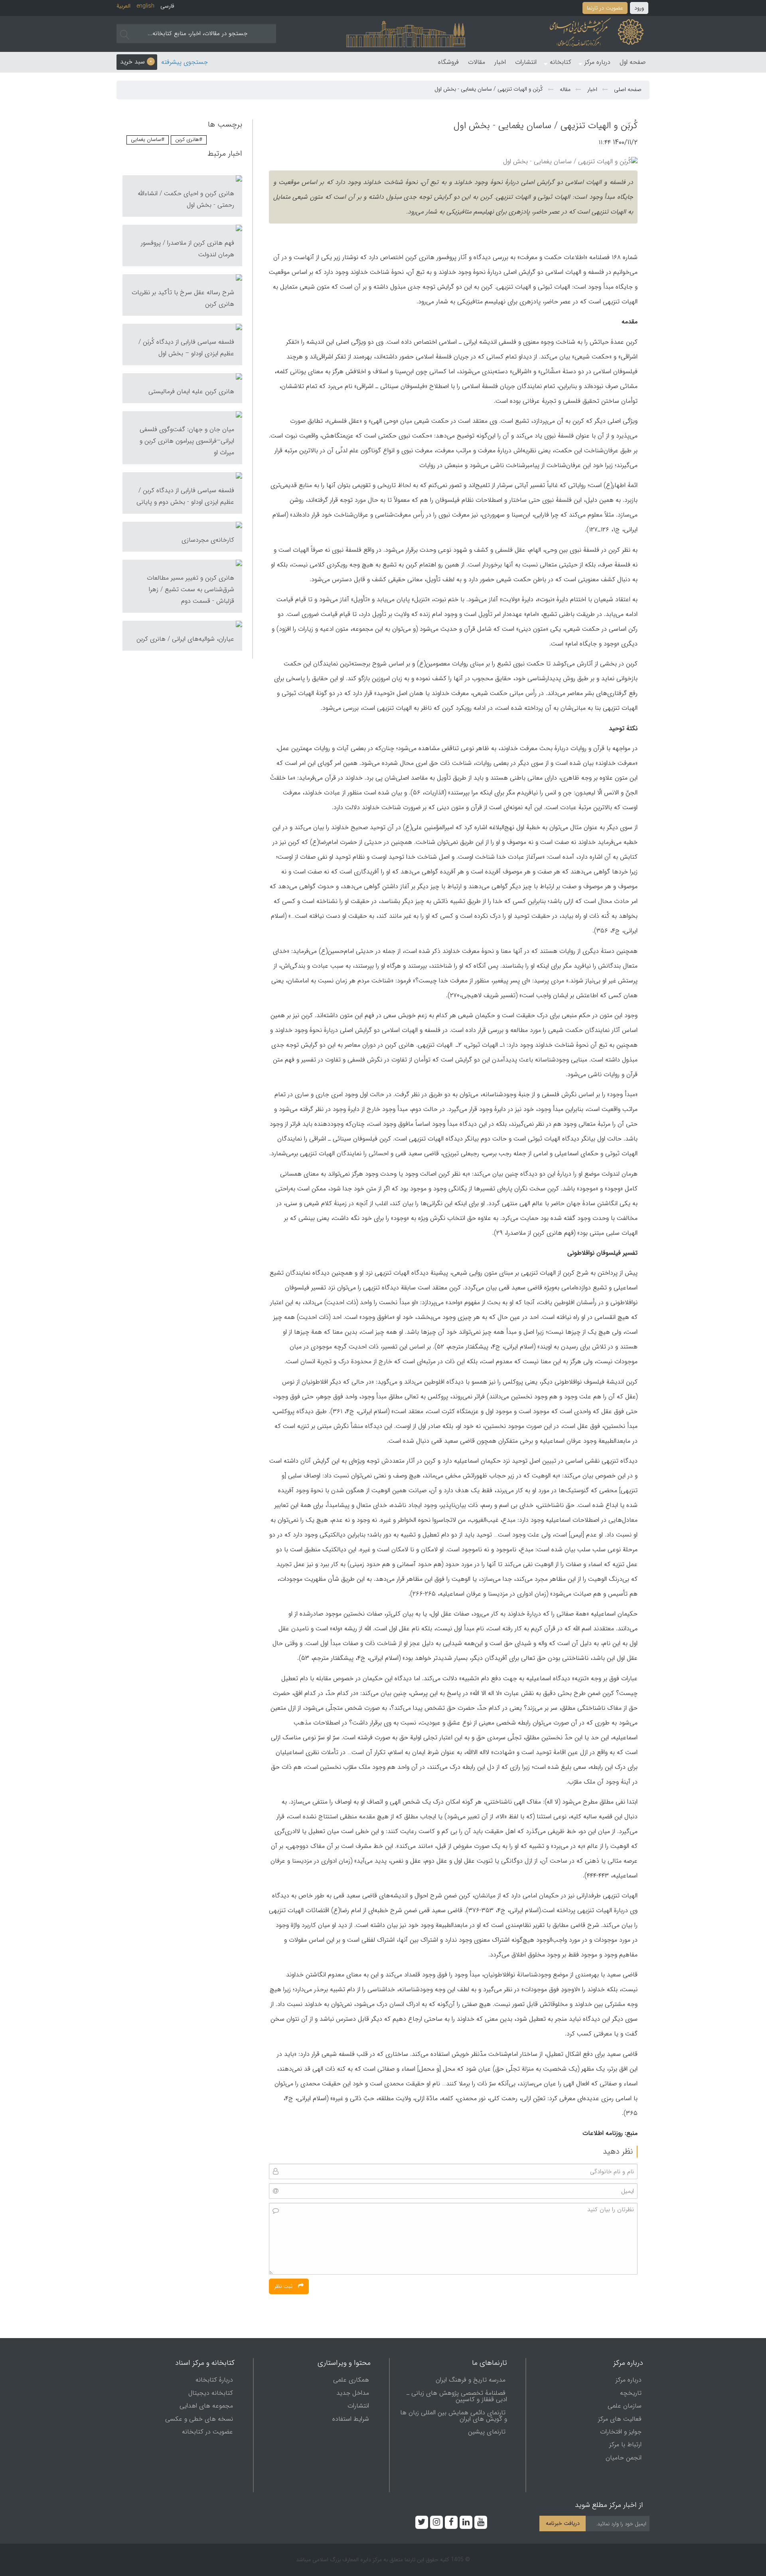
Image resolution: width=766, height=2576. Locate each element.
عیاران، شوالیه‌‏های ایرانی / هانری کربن (185, 639)
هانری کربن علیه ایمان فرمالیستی (191, 391)
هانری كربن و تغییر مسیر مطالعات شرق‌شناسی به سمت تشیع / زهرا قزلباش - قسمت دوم (191, 589)
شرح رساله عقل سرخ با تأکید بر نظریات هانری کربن (183, 298)
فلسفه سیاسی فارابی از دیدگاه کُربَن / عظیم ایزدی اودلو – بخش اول (186, 348)
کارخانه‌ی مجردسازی (208, 540)
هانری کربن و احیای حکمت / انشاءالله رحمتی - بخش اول (186, 199)
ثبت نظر (284, 2286)
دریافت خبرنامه (563, 2524)
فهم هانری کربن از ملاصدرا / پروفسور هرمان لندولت (188, 249)
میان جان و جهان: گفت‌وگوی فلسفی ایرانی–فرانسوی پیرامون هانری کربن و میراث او (187, 441)
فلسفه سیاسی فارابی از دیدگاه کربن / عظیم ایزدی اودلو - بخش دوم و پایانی (185, 496)
